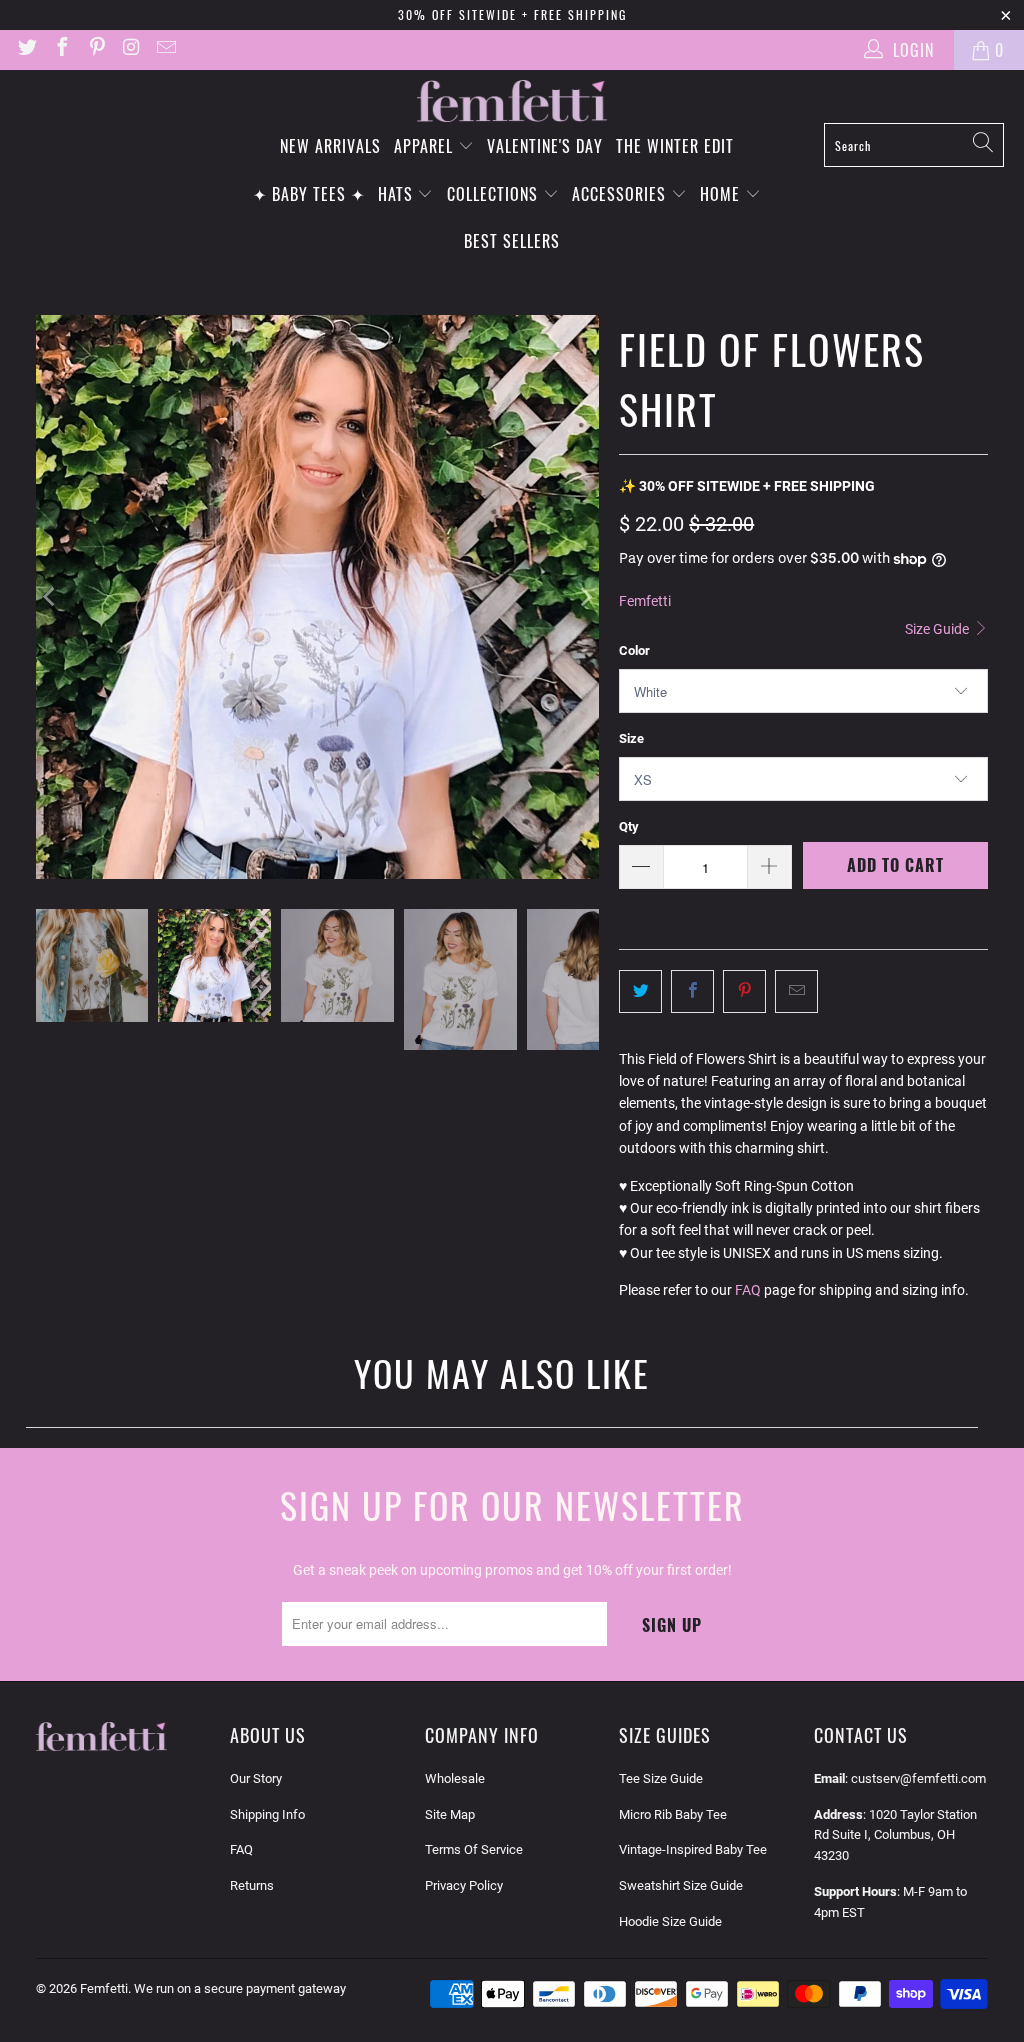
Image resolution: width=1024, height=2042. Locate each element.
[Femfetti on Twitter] (26, 49)
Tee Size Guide (661, 1778)
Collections (495, 194)
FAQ (748, 1290)
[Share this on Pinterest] (744, 991)
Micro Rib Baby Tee (673, 1814)
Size (631, 738)
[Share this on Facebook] (692, 991)
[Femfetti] (512, 101)
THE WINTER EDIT (675, 146)
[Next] (584, 597)
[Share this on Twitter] (640, 991)
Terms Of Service (474, 1849)
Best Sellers (512, 241)
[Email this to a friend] (796, 991)
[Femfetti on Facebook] (61, 49)
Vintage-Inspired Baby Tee (693, 1849)
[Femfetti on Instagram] (131, 49)
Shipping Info (267, 1814)
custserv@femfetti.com (918, 1778)
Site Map (450, 1814)
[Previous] (51, 597)
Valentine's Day (545, 146)
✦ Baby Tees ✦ (309, 194)
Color (634, 650)
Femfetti (645, 601)
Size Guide (938, 629)
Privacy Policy (464, 1885)
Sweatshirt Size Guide (681, 1885)
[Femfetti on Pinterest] (96, 49)
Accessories (621, 194)
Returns (252, 1885)
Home (722, 194)
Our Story (256, 1778)
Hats (398, 194)
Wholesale (455, 1778)
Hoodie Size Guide (670, 1921)
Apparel (426, 146)
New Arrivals (330, 146)
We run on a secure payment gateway (240, 1988)
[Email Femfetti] (165, 49)
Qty (629, 826)
